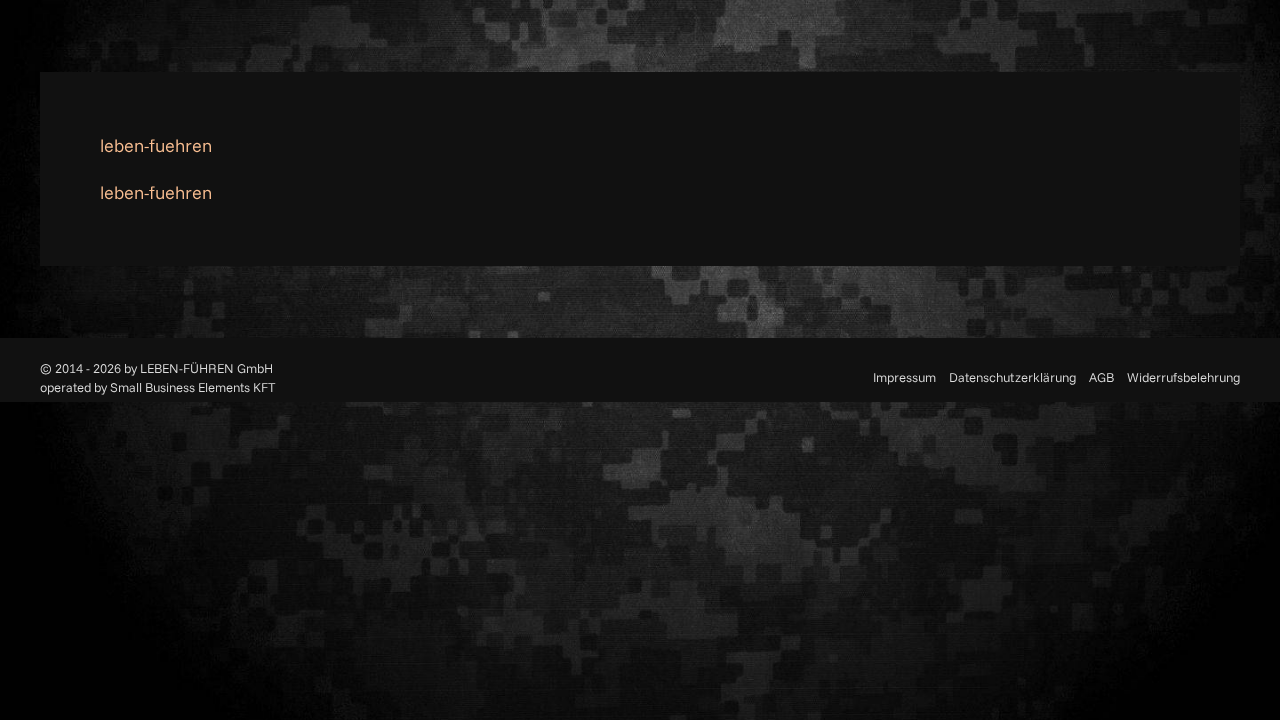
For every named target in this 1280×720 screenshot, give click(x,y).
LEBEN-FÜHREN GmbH (206, 368)
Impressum (904, 377)
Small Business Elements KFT (192, 387)
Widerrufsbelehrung (1183, 377)
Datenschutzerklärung (1012, 377)
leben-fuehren (156, 145)
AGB (1101, 377)
